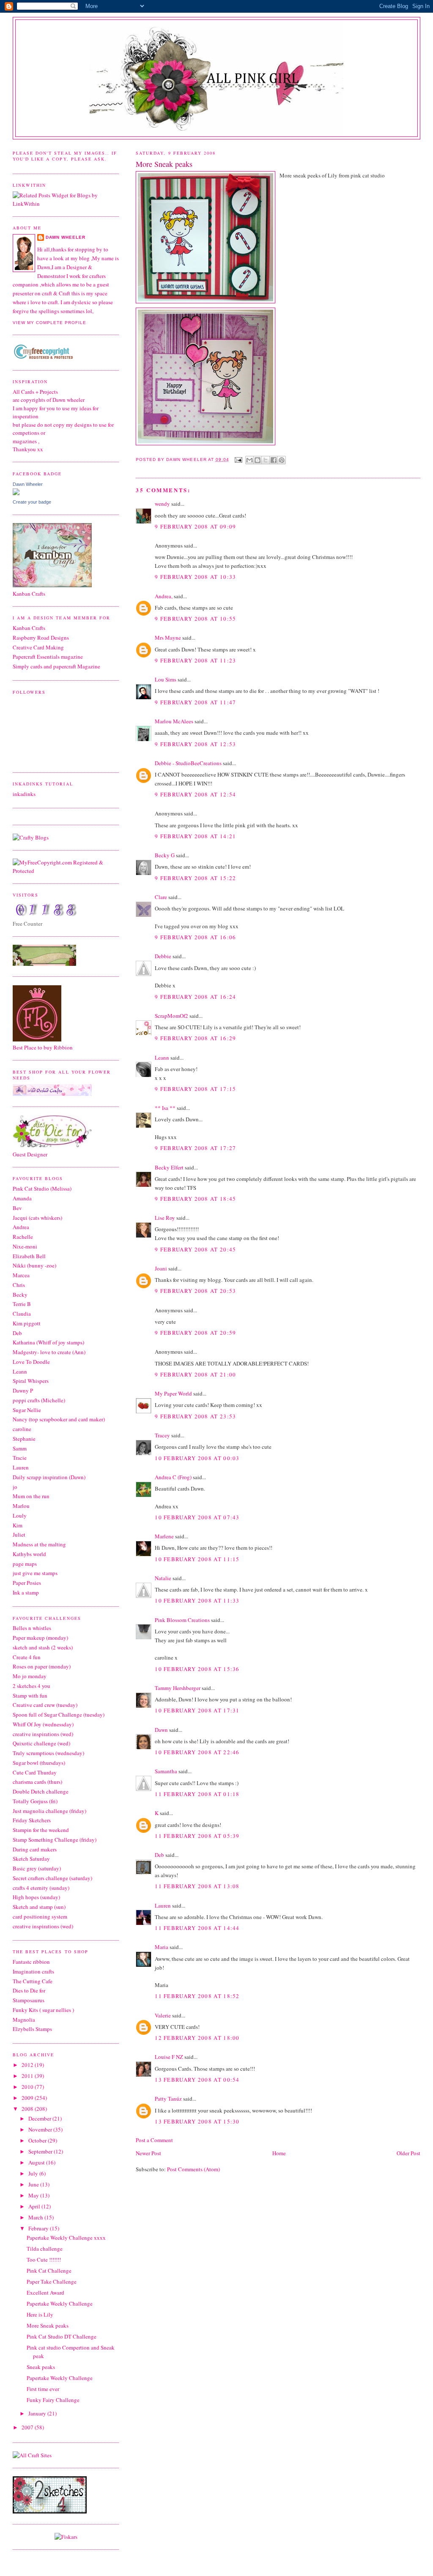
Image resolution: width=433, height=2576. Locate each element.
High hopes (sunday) (36, 1897)
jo (15, 1487)
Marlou (21, 1506)
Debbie (163, 956)
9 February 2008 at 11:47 (195, 702)
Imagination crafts (33, 1971)
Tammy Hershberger (178, 1688)
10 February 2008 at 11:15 (197, 1559)
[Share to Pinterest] (282, 460)
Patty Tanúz (168, 2099)
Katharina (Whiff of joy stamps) (48, 1342)
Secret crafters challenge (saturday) (52, 1878)
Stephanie (24, 1439)
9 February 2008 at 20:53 (195, 1291)
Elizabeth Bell (29, 1256)
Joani (161, 1268)
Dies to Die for (29, 1990)
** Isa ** (165, 1108)
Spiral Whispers (31, 1381)
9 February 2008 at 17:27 (195, 1148)
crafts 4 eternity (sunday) (41, 1888)
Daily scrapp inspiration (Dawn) (49, 1477)
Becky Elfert (169, 1167)
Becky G (165, 855)
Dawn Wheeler (187, 459)
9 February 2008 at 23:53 (195, 1416)
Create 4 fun (27, 1657)
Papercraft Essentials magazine (48, 657)
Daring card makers (35, 1849)
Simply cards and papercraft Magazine (56, 666)
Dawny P (23, 1390)
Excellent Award (45, 2293)
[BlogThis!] (258, 460)
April (35, 2206)
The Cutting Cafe (33, 1981)
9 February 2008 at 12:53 (195, 744)
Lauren (163, 1905)
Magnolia (24, 2020)
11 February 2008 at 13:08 (197, 1886)
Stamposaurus (29, 2000)
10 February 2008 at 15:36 (197, 1669)
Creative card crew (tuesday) (45, 1705)
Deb (159, 1855)
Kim (18, 1525)
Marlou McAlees (174, 721)
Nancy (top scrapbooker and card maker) (59, 1419)
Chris (19, 1285)
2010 (28, 2087)
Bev (17, 1208)
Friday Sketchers (32, 1820)
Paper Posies (27, 1583)
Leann (162, 1058)
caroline (22, 1429)
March (36, 2217)
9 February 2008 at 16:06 (195, 937)
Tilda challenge (45, 2249)
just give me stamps (35, 1573)
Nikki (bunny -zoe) (34, 1265)
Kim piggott (27, 1323)
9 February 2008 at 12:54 (195, 794)
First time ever (43, 2389)
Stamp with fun (30, 1696)
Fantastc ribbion (31, 1962)
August (37, 2162)
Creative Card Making (38, 647)
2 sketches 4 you (32, 1686)
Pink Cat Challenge (49, 2271)
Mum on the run (31, 1496)
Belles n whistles (32, 1628)
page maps (25, 1564)
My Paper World (173, 1393)
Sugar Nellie (27, 1410)
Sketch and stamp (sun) (39, 1907)
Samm (20, 1448)
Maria (162, 1947)
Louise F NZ (169, 2057)
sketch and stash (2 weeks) (43, 1647)
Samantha (166, 1771)
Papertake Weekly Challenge (60, 2303)
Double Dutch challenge (41, 1791)
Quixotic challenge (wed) (41, 1743)
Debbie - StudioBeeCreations (188, 763)
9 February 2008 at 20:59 (195, 1333)
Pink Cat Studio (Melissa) (42, 1189)
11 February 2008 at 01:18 (197, 1794)
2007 (28, 2427)
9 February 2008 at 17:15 (195, 1089)
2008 (28, 2109)
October (38, 2140)
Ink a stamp (26, 1592)
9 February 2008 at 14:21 (195, 836)
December (40, 2118)
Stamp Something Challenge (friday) (55, 1840)
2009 (28, 2098)
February (39, 2228)
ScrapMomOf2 (171, 1016)
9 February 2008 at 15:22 (195, 878)
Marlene (164, 1536)
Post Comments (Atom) (193, 2169)
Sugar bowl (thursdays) (39, 1763)
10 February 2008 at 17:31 (197, 1710)
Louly (20, 1516)
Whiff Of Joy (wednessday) (43, 1724)
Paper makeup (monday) (40, 1638)
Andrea (21, 1227)
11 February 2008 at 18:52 (197, 1996)
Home (279, 2153)
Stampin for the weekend (41, 1830)
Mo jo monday (30, 1676)
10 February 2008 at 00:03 (197, 1458)
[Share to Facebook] (274, 460)
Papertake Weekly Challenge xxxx (66, 2238)
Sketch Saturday (31, 1859)
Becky (20, 1295)
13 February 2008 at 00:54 (197, 2080)
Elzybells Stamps (32, 2029)
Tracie (20, 1458)
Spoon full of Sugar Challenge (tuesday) (59, 1715)
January (38, 2413)
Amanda (22, 1198)
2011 (28, 2076)
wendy (162, 504)
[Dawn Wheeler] (16, 493)
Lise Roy (165, 1218)
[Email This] (249, 460)
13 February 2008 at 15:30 (197, 2121)
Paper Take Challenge (52, 2282)
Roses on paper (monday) (42, 1666)
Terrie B (22, 1304)
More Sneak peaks (48, 2325)
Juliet (19, 1535)
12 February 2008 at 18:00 (197, 2038)
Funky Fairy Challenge (53, 2400)
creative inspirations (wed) (43, 1734)
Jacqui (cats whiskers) (37, 1218)
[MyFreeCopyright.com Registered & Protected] (66, 871)
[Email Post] (238, 459)
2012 (28, 2065)
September (41, 2151)
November (41, 2129)
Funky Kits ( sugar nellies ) (43, 2010)
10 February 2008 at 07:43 (197, 1517)
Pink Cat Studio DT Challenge (62, 2336)
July (34, 2173)
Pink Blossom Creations (182, 1620)
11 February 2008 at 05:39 (197, 1836)
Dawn (161, 1730)
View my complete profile (49, 323)
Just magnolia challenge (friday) (49, 1811)
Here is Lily (40, 2314)
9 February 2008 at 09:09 (195, 526)
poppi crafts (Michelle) (39, 1400)
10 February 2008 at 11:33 (197, 1600)
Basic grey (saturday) (37, 1868)
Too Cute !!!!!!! (44, 2260)
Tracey (162, 1435)
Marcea (21, 1275)
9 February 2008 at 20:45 (195, 1249)
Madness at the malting (39, 1544)
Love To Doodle (31, 1362)
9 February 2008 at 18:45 (195, 1199)
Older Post (408, 2153)
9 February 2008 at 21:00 (195, 1374)
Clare (161, 897)
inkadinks (24, 794)
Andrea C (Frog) (173, 1477)
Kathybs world (29, 1554)
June (34, 2184)
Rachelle (23, 1237)
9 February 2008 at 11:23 (195, 660)
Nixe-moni (25, 1246)
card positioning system (40, 1916)
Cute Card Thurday (35, 1772)
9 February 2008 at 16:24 (195, 997)
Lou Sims (166, 679)
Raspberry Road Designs (41, 638)
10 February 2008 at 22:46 (197, 1752)
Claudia (22, 1314)
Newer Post (148, 2153)
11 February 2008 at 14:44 (197, 1928)
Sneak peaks (41, 2367)
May (34, 2195)
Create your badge (32, 502)
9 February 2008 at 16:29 (195, 1038)
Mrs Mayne (168, 638)
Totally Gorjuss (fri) (35, 1801)
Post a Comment (154, 2140)
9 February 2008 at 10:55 (195, 619)
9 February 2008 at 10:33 (195, 577)
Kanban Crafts (29, 628)
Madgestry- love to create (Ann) (49, 1352)
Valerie (163, 2015)
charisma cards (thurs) (37, 1782)
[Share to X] (266, 460)
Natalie (163, 1578)
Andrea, (164, 596)
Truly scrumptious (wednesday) (48, 1753)
